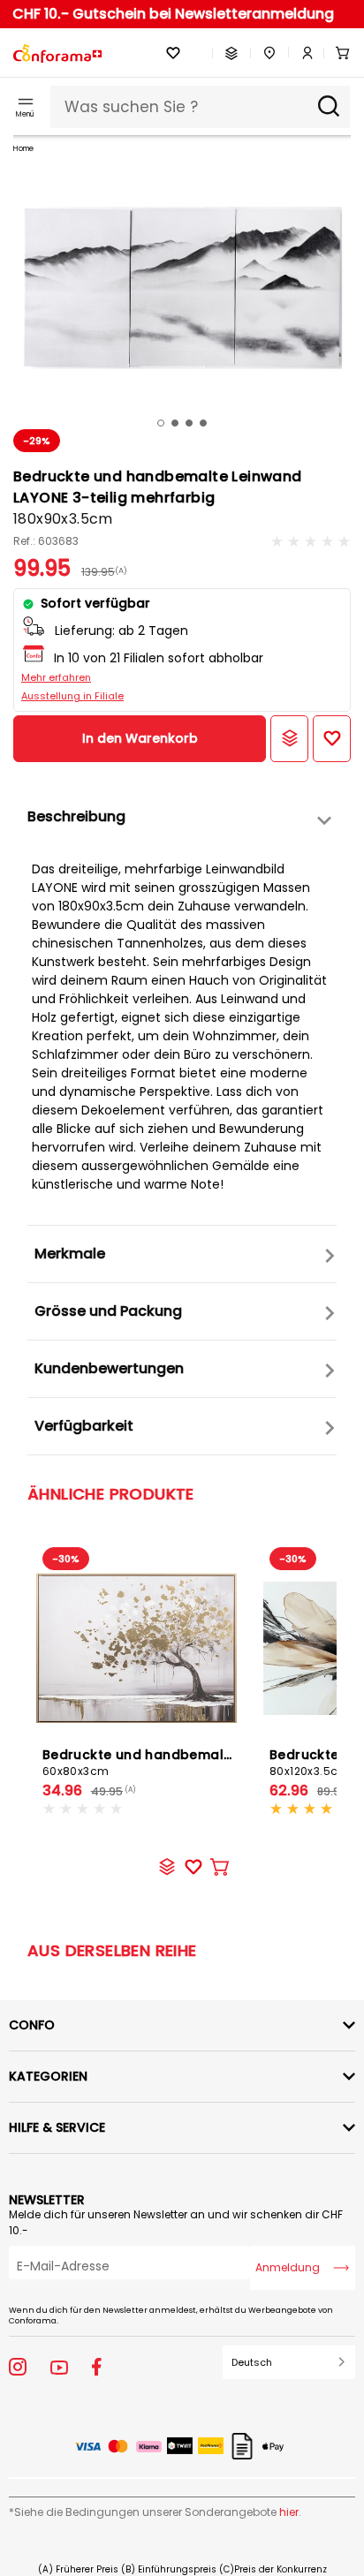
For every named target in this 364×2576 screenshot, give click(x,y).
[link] (301, 53)
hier (289, 2512)
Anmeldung (288, 2267)
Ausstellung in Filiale (72, 696)
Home (23, 149)
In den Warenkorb (140, 738)
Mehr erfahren (56, 677)
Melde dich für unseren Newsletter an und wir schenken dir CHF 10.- (176, 2222)
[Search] (329, 107)
